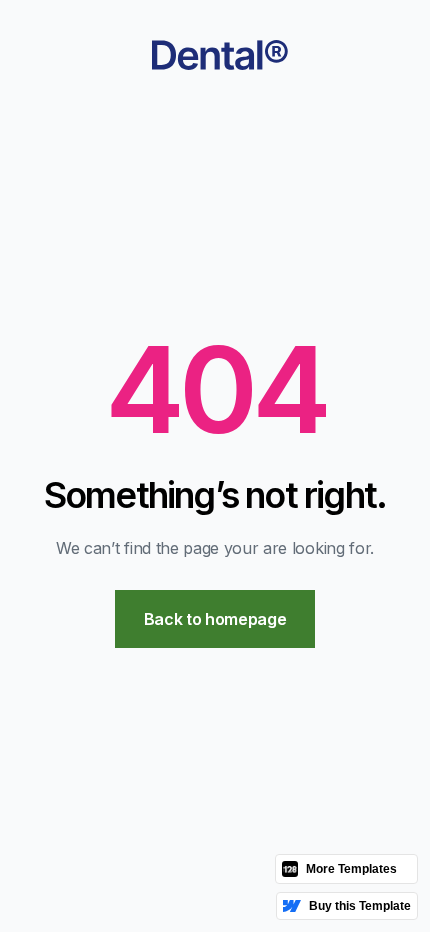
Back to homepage (215, 619)
